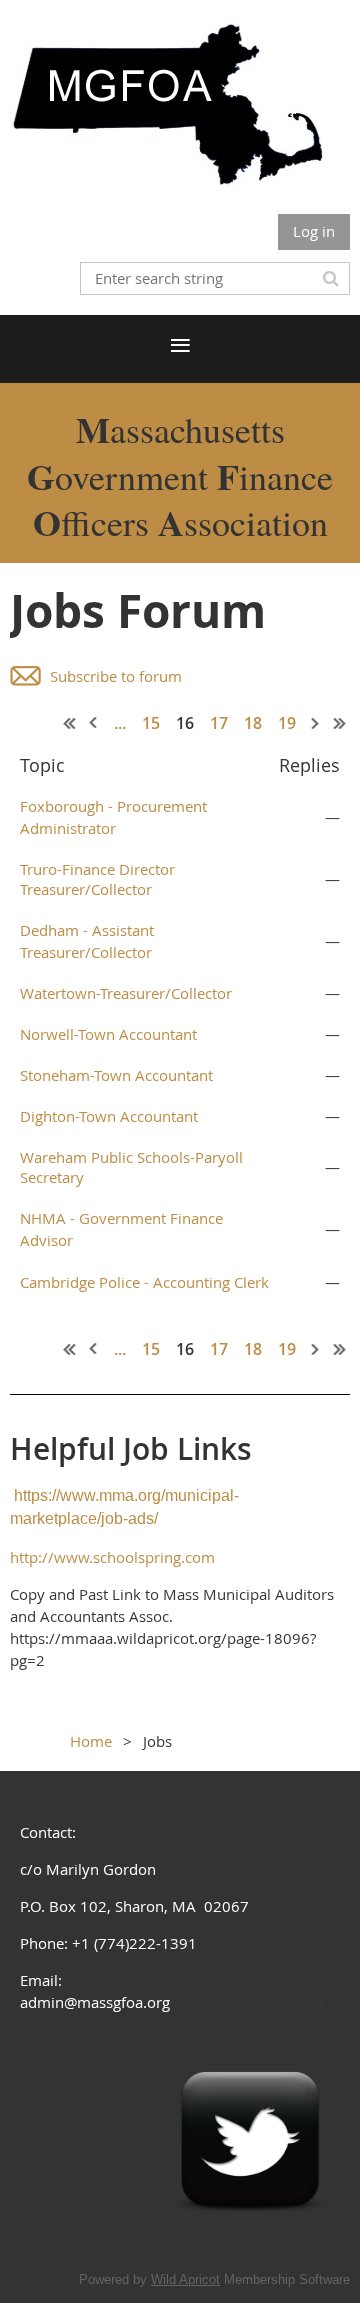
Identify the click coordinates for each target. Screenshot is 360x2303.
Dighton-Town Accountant (109, 1116)
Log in (314, 231)
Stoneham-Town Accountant (116, 1075)
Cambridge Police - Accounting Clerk (144, 1282)
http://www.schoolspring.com (112, 1557)
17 (219, 723)
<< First (70, 723)
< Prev (94, 723)
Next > (316, 723)
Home (91, 1741)
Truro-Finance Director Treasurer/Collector (97, 879)
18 (253, 723)
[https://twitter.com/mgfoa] (250, 2237)
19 (287, 723)
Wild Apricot (185, 2279)
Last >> (340, 723)
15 (151, 723)
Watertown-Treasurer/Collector (126, 993)
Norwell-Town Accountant (108, 1034)
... (120, 723)
